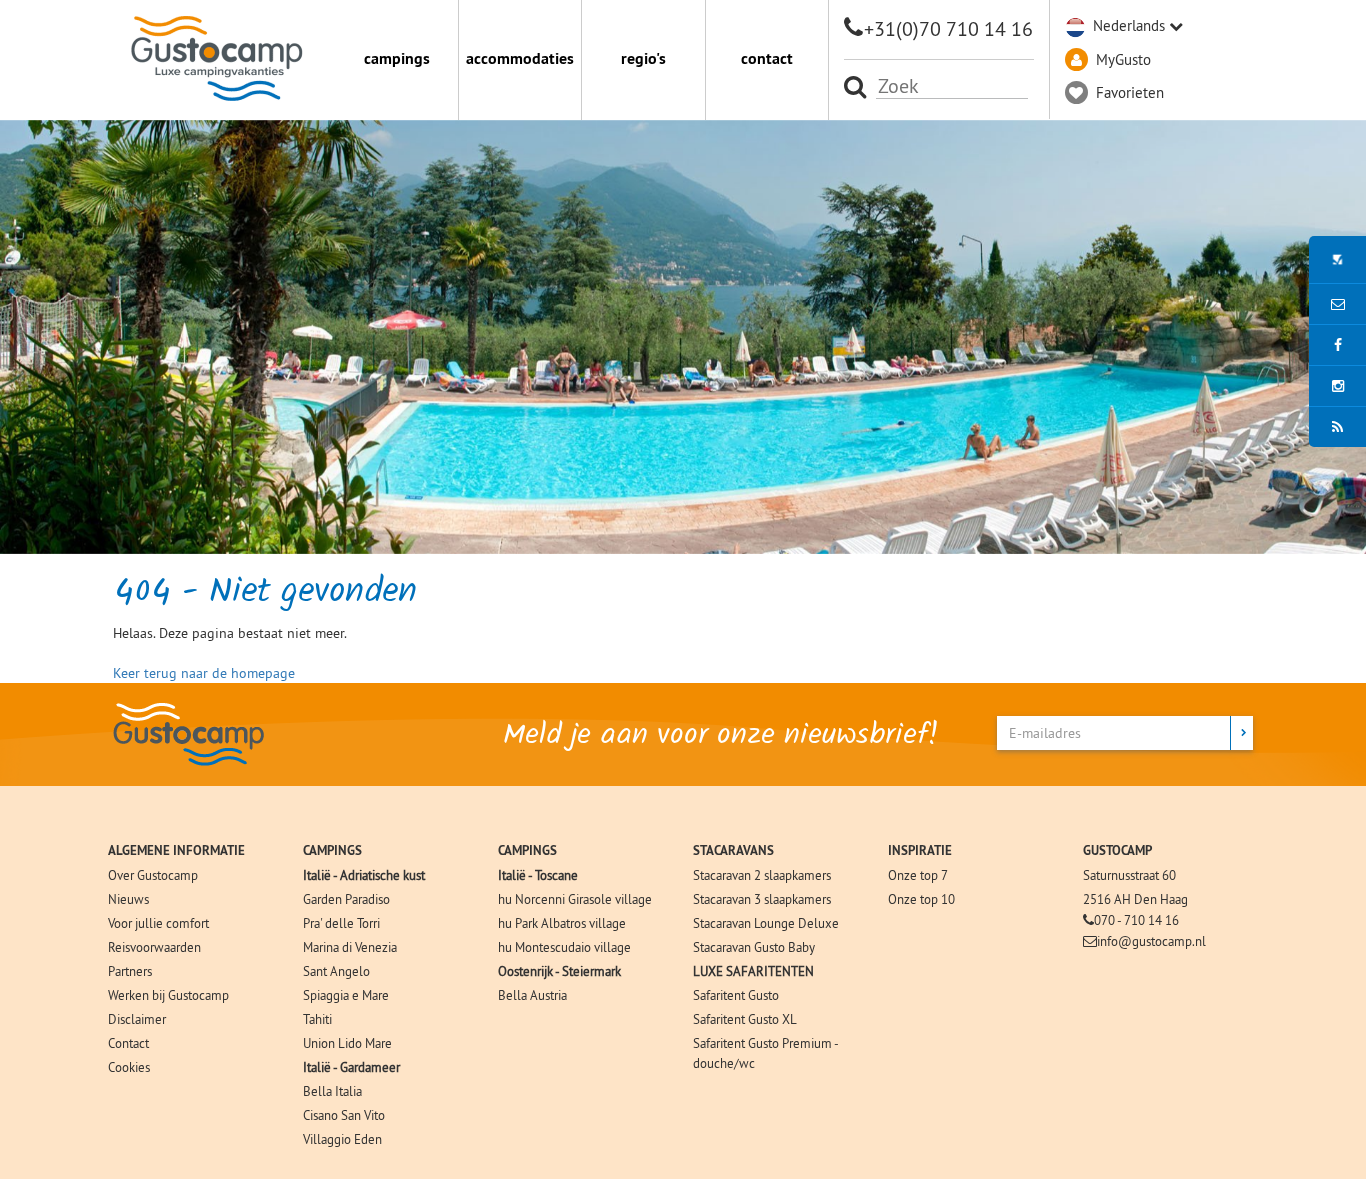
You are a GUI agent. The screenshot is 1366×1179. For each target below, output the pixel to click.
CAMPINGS (332, 850)
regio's (643, 58)
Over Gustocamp (153, 875)
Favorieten (1130, 92)
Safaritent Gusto (736, 995)
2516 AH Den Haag (1135, 899)
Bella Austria (532, 995)
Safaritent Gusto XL (745, 1019)
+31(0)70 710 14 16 (948, 28)
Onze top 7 (918, 875)
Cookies (129, 1067)
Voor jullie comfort (158, 923)
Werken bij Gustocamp (168, 995)
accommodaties (520, 58)
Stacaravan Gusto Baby (754, 947)
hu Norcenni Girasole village (575, 899)
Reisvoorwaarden (154, 947)
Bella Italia (332, 1091)
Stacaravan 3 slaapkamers (762, 899)
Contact (128, 1043)
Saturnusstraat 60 (1129, 875)
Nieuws (128, 899)
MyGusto (1123, 59)
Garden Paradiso (346, 899)
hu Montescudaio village (564, 947)
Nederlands (1129, 25)
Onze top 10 (921, 899)
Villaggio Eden (342, 1139)
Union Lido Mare (347, 1043)
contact (767, 58)
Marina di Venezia (350, 947)
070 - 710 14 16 (1136, 920)
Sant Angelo (336, 971)
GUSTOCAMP (1117, 850)
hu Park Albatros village (562, 923)
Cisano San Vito (344, 1115)
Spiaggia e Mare (346, 995)
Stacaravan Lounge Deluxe (766, 923)
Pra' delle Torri (341, 923)
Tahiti (317, 1019)
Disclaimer (137, 1019)
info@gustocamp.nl (1151, 941)
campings (397, 58)
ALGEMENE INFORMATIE (176, 850)
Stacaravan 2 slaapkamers (762, 875)
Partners (130, 971)
